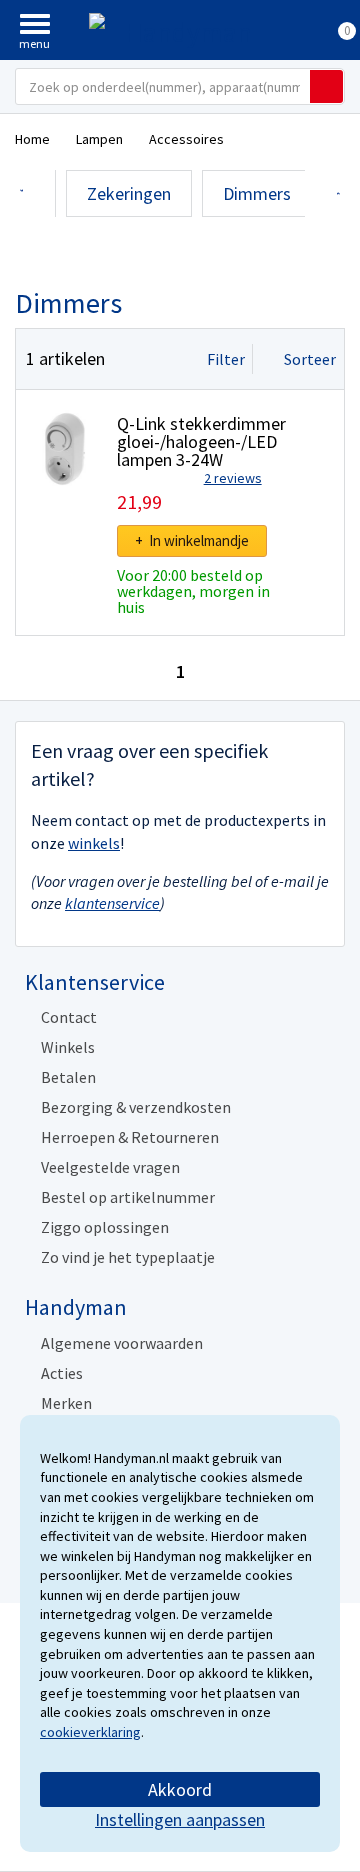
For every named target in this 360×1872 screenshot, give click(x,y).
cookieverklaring (90, 1732)
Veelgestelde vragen (110, 1167)
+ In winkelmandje (192, 540)
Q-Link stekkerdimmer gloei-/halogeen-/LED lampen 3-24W (201, 441)
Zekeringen (129, 193)
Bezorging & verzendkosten (136, 1107)
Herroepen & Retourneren (130, 1137)
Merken (66, 1403)
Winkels (68, 1047)
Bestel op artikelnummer (128, 1197)
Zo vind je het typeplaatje (128, 1257)
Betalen (68, 1077)
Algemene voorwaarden (122, 1343)
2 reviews (233, 478)
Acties (62, 1373)
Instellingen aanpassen (180, 1819)
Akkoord (180, 1789)
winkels (94, 843)
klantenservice (112, 903)
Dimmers (257, 193)
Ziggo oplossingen (105, 1227)
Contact (69, 1017)
